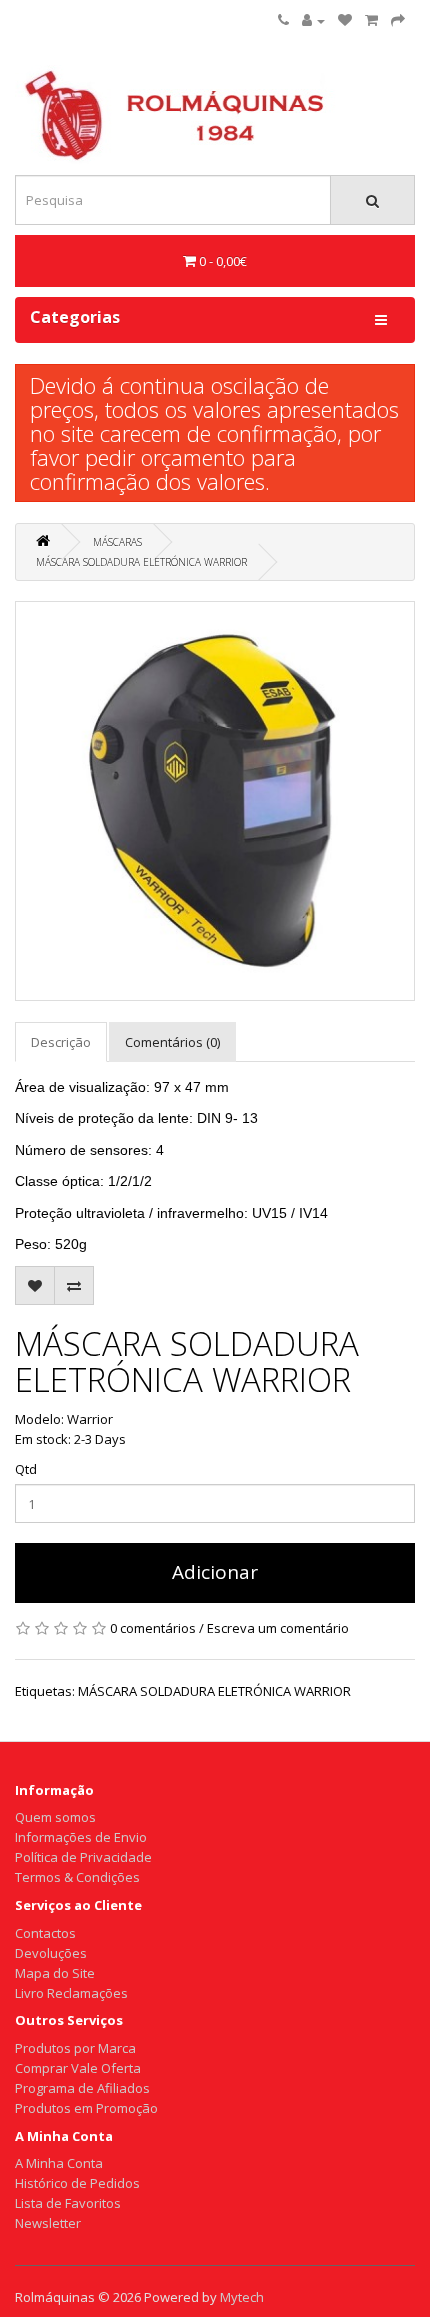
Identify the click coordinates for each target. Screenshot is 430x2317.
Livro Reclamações (71, 1993)
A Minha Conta (59, 2163)
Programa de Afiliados (82, 2088)
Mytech (242, 2297)
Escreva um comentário (278, 1628)
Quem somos (55, 1817)
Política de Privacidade (83, 1857)
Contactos (45, 1933)
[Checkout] (398, 20)
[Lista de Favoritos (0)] (345, 20)
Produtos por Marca (75, 2048)
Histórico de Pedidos (77, 2183)
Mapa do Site (55, 1973)
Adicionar (215, 1572)
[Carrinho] (371, 20)
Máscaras (117, 542)
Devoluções (51, 1953)
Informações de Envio (81, 1837)
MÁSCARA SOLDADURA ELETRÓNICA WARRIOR (141, 562)
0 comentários (153, 1628)
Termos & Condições (77, 1877)
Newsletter (48, 2223)
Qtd (26, 1469)
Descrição (61, 1042)
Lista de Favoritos (68, 2203)
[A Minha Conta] (313, 20)
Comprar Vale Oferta (78, 2068)
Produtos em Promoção (86, 2108)
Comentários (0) (172, 1042)
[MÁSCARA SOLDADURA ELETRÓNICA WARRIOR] (215, 801)
